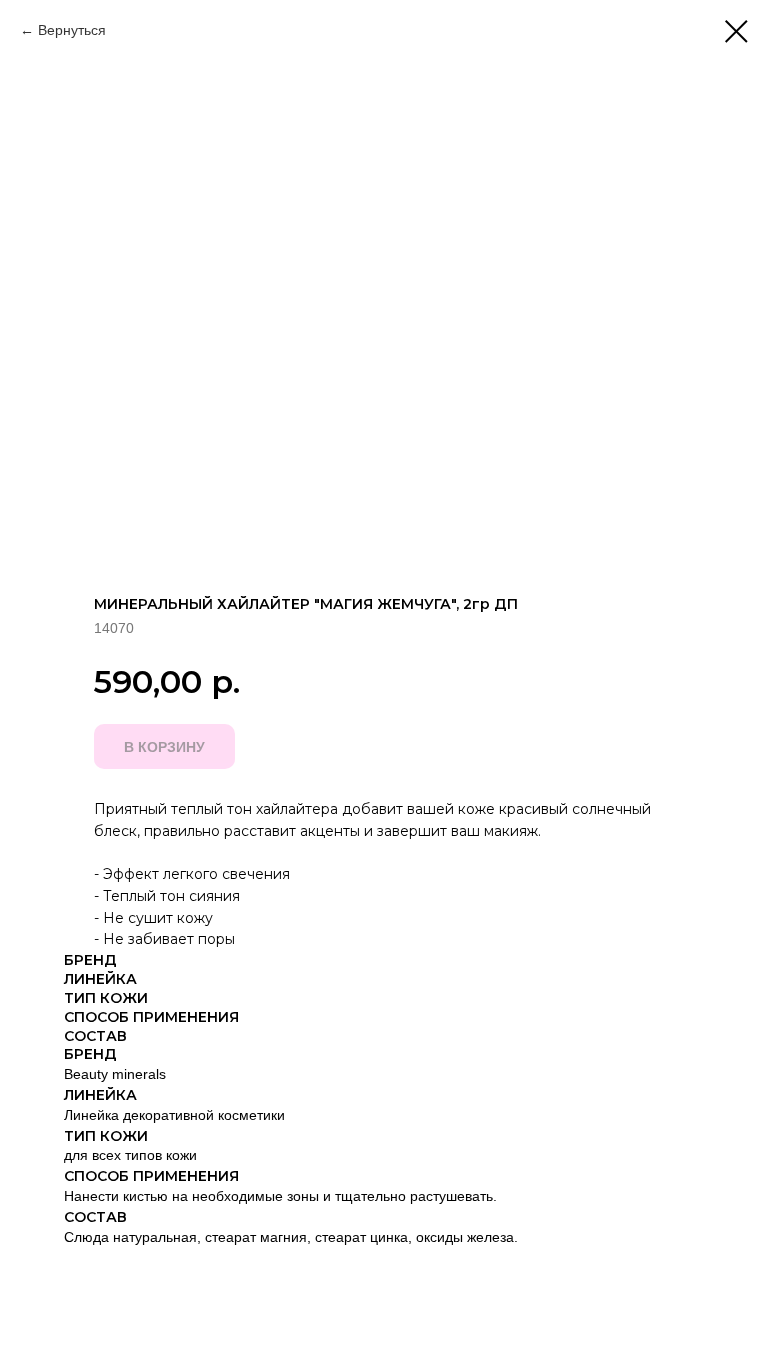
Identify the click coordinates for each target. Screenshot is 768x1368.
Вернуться (72, 30)
